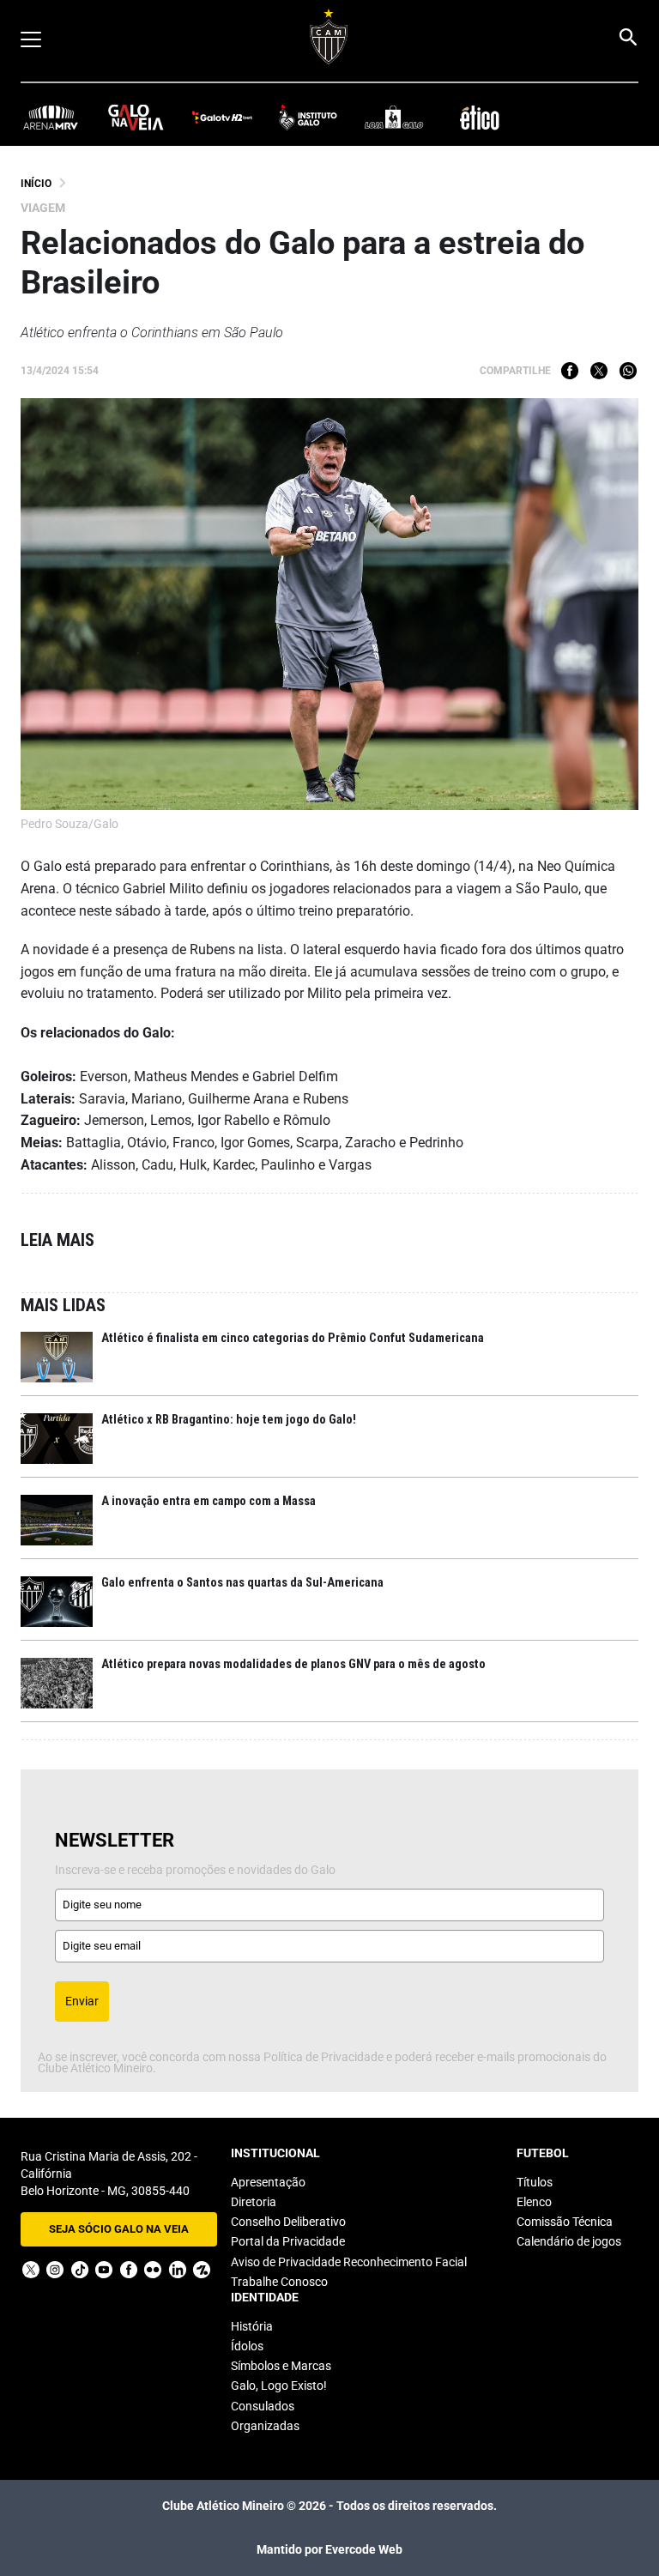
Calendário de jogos (569, 2241)
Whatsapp (628, 371)
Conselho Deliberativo (288, 2222)
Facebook (570, 371)
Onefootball (202, 2270)
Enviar (82, 2001)
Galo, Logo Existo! (279, 2386)
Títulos (535, 2182)
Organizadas (265, 2426)
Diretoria (254, 2202)
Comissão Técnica (565, 2222)
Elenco (534, 2202)
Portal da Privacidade (288, 2241)
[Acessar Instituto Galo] (308, 116)
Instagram (55, 2270)
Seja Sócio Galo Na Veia (119, 2229)
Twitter (599, 371)
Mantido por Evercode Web (329, 2549)
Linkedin (178, 2270)
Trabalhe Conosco (279, 2282)
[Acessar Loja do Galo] (394, 116)
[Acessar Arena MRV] (51, 116)
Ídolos (247, 2346)
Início (36, 184)
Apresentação (268, 2182)
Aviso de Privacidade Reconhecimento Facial (349, 2262)
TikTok (80, 2270)
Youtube (104, 2270)
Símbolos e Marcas (281, 2366)
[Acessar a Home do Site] (329, 36)
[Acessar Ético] (480, 116)
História (252, 2326)
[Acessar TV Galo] (222, 116)
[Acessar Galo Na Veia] (136, 116)
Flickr (153, 2270)
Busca (627, 37)
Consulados (263, 2406)
